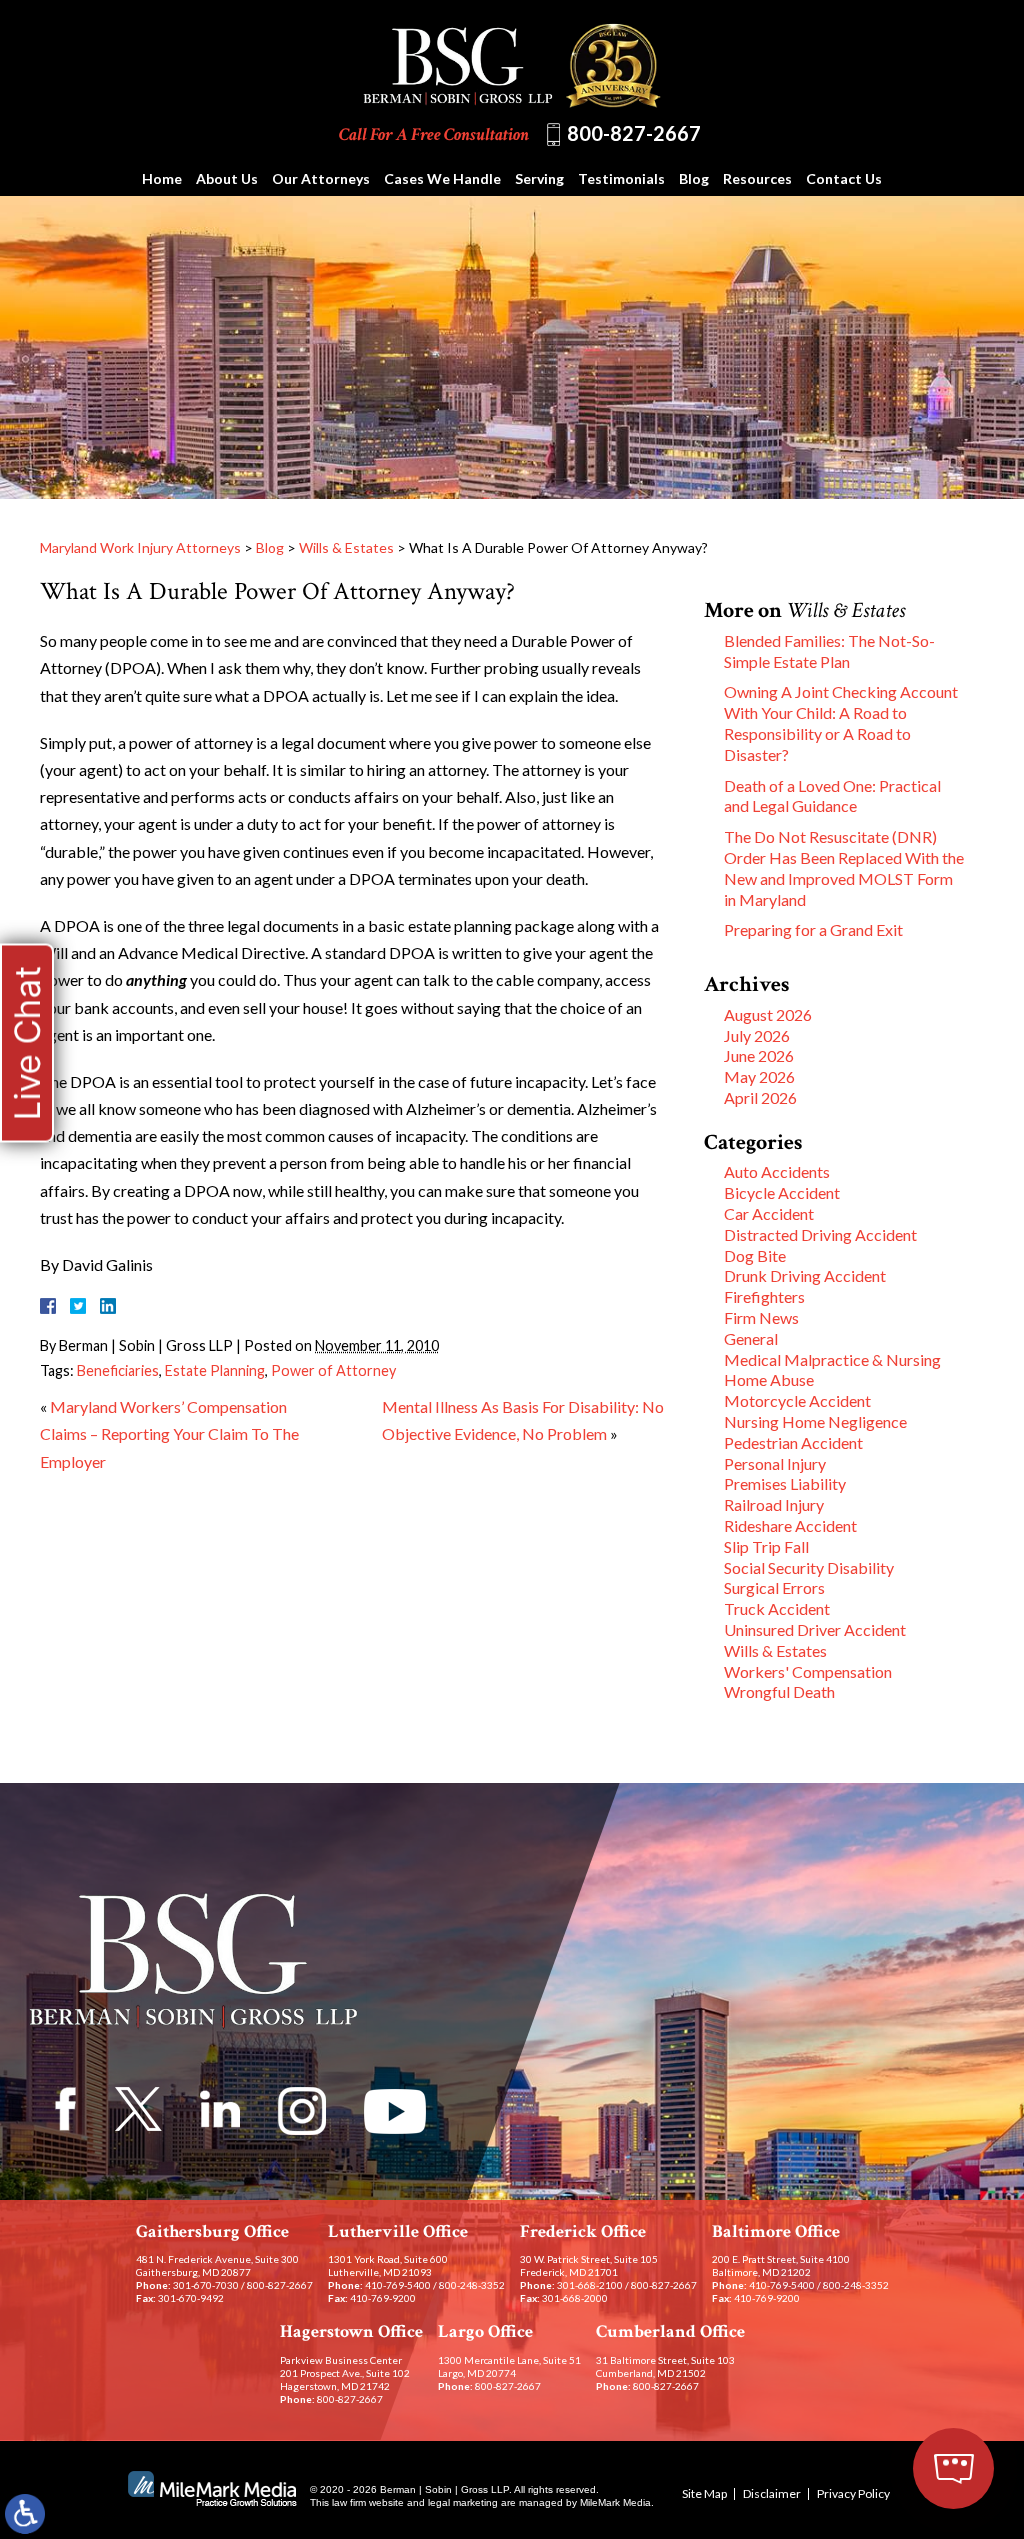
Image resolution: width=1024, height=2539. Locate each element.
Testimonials (621, 178)
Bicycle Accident (782, 1192)
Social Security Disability (809, 1567)
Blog (694, 178)
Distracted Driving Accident (820, 1234)
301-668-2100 (590, 2285)
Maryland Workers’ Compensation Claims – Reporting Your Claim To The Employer (169, 1433)
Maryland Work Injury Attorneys (140, 547)
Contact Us (844, 178)
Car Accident (769, 1213)
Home (162, 178)
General (751, 1338)
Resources (757, 178)
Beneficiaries (118, 1370)
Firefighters (764, 1296)
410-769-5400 (398, 2285)
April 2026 (760, 1097)
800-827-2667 (634, 133)
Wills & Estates (346, 547)
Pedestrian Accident (793, 1442)
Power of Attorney (333, 1370)
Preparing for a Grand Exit (813, 929)
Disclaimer (772, 2493)
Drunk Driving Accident (805, 1275)
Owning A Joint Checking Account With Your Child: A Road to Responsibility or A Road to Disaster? (841, 722)
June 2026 (759, 1055)
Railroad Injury (774, 1504)
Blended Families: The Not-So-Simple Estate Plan (829, 651)
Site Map (704, 2493)
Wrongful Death (779, 1691)
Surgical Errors (774, 1587)
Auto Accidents (777, 1171)
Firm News (761, 1317)
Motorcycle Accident (797, 1400)
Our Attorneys (321, 178)
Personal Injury (775, 1463)
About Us (227, 178)
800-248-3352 (472, 2285)
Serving (539, 178)
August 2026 (768, 1014)
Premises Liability (785, 1483)
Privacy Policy (853, 2493)
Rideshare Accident (790, 1525)
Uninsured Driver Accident (815, 1629)
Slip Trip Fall (766, 1546)
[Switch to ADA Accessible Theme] (25, 2514)
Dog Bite (755, 1255)
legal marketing (463, 2502)
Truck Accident (777, 1608)
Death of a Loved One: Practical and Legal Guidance (832, 796)
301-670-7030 (206, 2285)
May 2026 (759, 1076)
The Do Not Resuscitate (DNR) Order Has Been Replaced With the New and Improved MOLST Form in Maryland (844, 867)
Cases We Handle (442, 178)
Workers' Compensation (808, 1671)
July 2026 (757, 1035)
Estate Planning (215, 1370)
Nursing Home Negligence (815, 1421)
